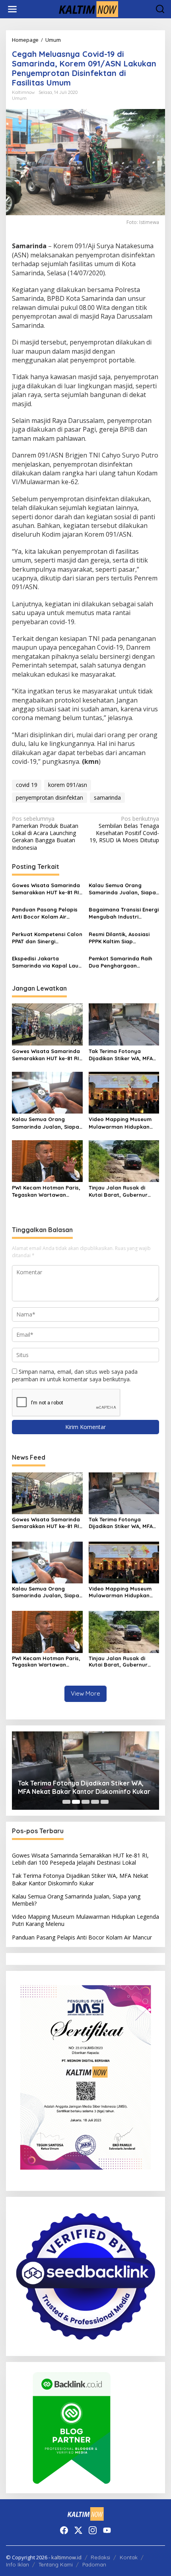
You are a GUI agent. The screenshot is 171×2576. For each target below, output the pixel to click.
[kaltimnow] (87, 9)
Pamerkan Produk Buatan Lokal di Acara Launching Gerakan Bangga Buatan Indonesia (45, 833)
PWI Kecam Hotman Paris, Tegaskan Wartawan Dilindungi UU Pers (46, 1191)
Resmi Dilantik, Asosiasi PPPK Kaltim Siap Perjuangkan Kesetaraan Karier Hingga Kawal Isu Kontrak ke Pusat (122, 938)
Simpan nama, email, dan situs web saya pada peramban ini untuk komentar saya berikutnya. (75, 1375)
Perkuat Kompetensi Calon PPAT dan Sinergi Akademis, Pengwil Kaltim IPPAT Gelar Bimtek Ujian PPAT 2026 (47, 938)
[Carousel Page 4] (95, 1802)
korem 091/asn (68, 785)
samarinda (107, 797)
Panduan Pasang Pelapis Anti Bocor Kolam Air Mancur (45, 913)
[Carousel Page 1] (66, 1802)
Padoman (94, 2564)
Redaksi (100, 2557)
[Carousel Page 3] (85, 1802)
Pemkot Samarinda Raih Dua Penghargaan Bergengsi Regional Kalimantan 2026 (120, 962)
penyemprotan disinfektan (50, 797)
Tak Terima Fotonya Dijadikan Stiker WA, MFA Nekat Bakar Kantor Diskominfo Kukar (121, 1055)
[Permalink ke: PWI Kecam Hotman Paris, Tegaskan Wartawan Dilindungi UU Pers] (47, 1160)
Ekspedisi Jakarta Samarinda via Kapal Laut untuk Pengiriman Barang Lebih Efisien (46, 962)
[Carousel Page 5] (105, 1802)
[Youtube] (107, 2530)
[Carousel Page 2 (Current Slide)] (76, 1802)
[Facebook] (64, 2530)
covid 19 (27, 785)
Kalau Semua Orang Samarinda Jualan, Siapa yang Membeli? (122, 889)
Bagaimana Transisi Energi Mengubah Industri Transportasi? (124, 913)
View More (85, 1693)
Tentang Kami (56, 2564)
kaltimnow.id (66, 2557)
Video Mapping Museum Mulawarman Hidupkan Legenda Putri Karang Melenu (120, 1123)
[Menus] (12, 9)
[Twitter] (78, 2530)
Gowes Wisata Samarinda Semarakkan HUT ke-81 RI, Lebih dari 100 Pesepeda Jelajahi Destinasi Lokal (46, 889)
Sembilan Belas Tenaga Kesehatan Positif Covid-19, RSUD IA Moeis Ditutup (124, 830)
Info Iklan (17, 2564)
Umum (19, 98)
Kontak (129, 2557)
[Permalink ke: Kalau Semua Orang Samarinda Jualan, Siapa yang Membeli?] (47, 1092)
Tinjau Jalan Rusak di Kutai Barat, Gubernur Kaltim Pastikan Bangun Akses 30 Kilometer (120, 1191)
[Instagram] (93, 2530)
